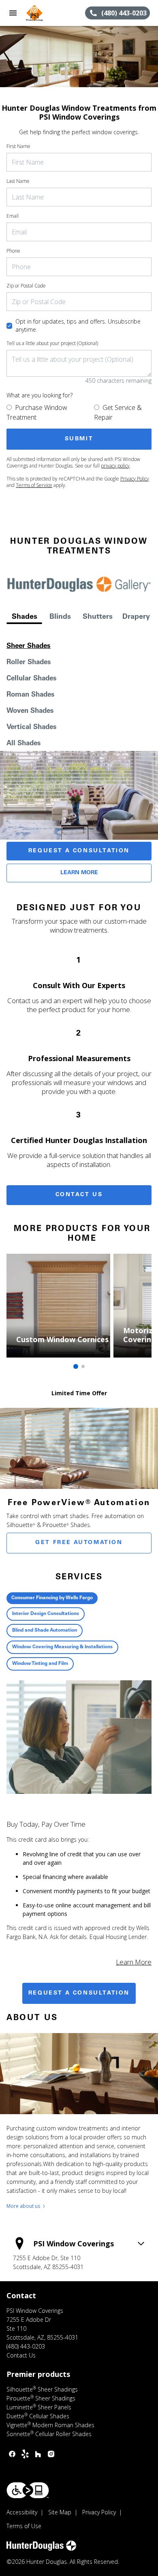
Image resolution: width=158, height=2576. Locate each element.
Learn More (79, 873)
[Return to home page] (50, 13)
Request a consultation (79, 1993)
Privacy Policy (135, 479)
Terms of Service (34, 485)
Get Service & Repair (118, 412)
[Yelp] (25, 2454)
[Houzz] (38, 2454)
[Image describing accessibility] (28, 2490)
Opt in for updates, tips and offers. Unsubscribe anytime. (78, 325)
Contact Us (79, 1195)
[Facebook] (12, 2454)
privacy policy (115, 466)
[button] (13, 13)
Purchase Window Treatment (37, 412)
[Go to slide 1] (76, 1366)
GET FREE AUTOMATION (79, 1543)
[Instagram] (51, 2454)
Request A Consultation (79, 851)
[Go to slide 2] (83, 1366)
